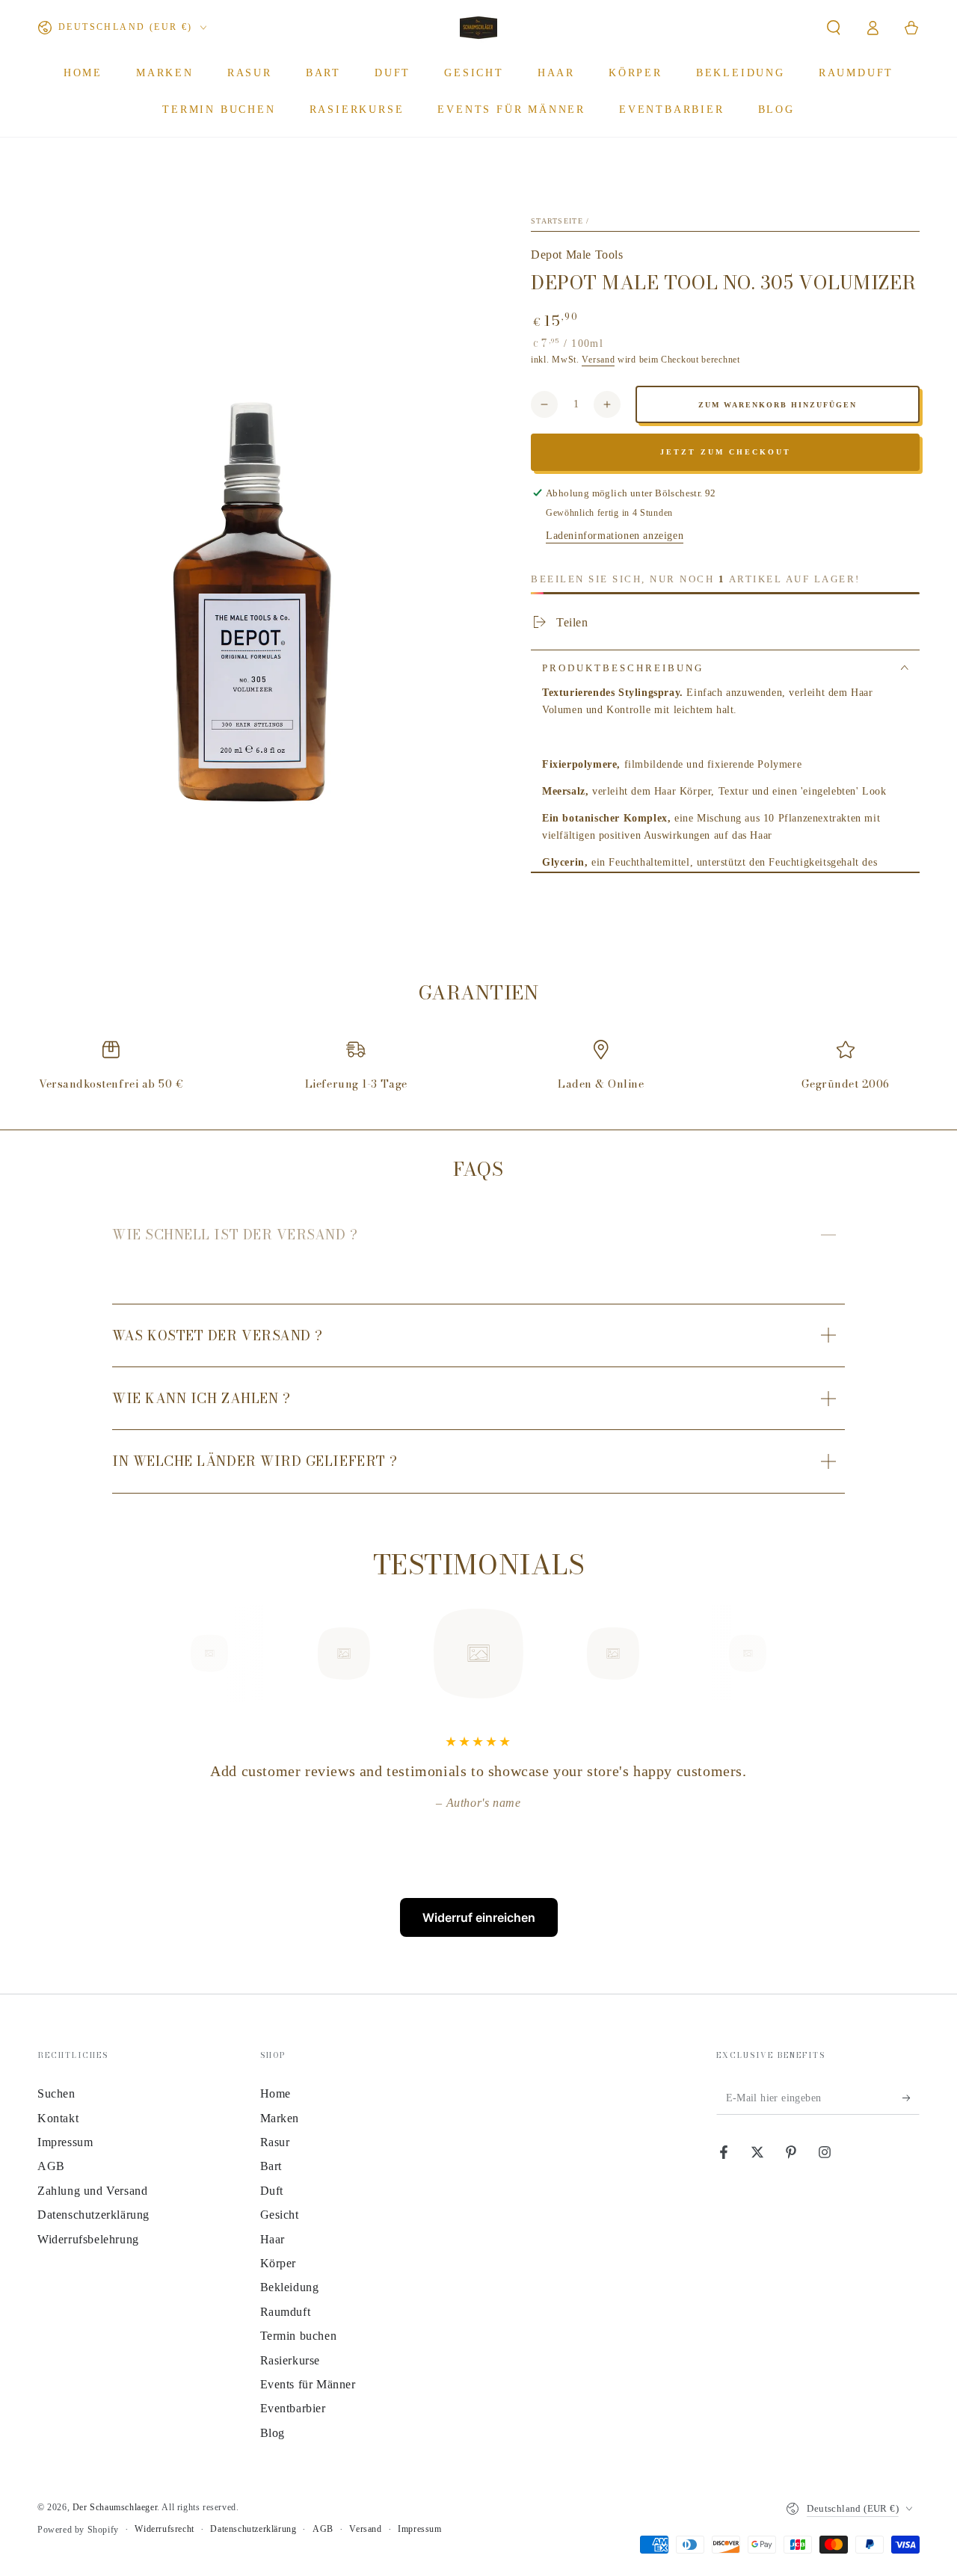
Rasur (275, 2142)
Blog (273, 2433)
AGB (51, 2166)
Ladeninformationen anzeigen (615, 536)
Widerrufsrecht (164, 2529)
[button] (834, 28)
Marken (280, 2118)
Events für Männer (308, 2384)
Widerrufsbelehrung (88, 2239)
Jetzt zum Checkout (726, 452)
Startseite (557, 221)
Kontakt (58, 2118)
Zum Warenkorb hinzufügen (778, 405)
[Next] (781, 1654)
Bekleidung (290, 2287)
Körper (279, 2263)
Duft (272, 2191)
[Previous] (176, 1654)
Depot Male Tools (577, 255)
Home (276, 2093)
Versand (598, 360)
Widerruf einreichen (479, 1917)
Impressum (65, 2142)
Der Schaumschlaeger (115, 2507)
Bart (271, 2166)
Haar (273, 2239)
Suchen (56, 2093)
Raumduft (286, 2312)
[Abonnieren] (911, 2098)
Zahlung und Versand (92, 2191)
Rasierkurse (290, 2360)
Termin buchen (299, 2336)
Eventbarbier (293, 2408)
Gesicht (280, 2215)
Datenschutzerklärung (93, 2215)
